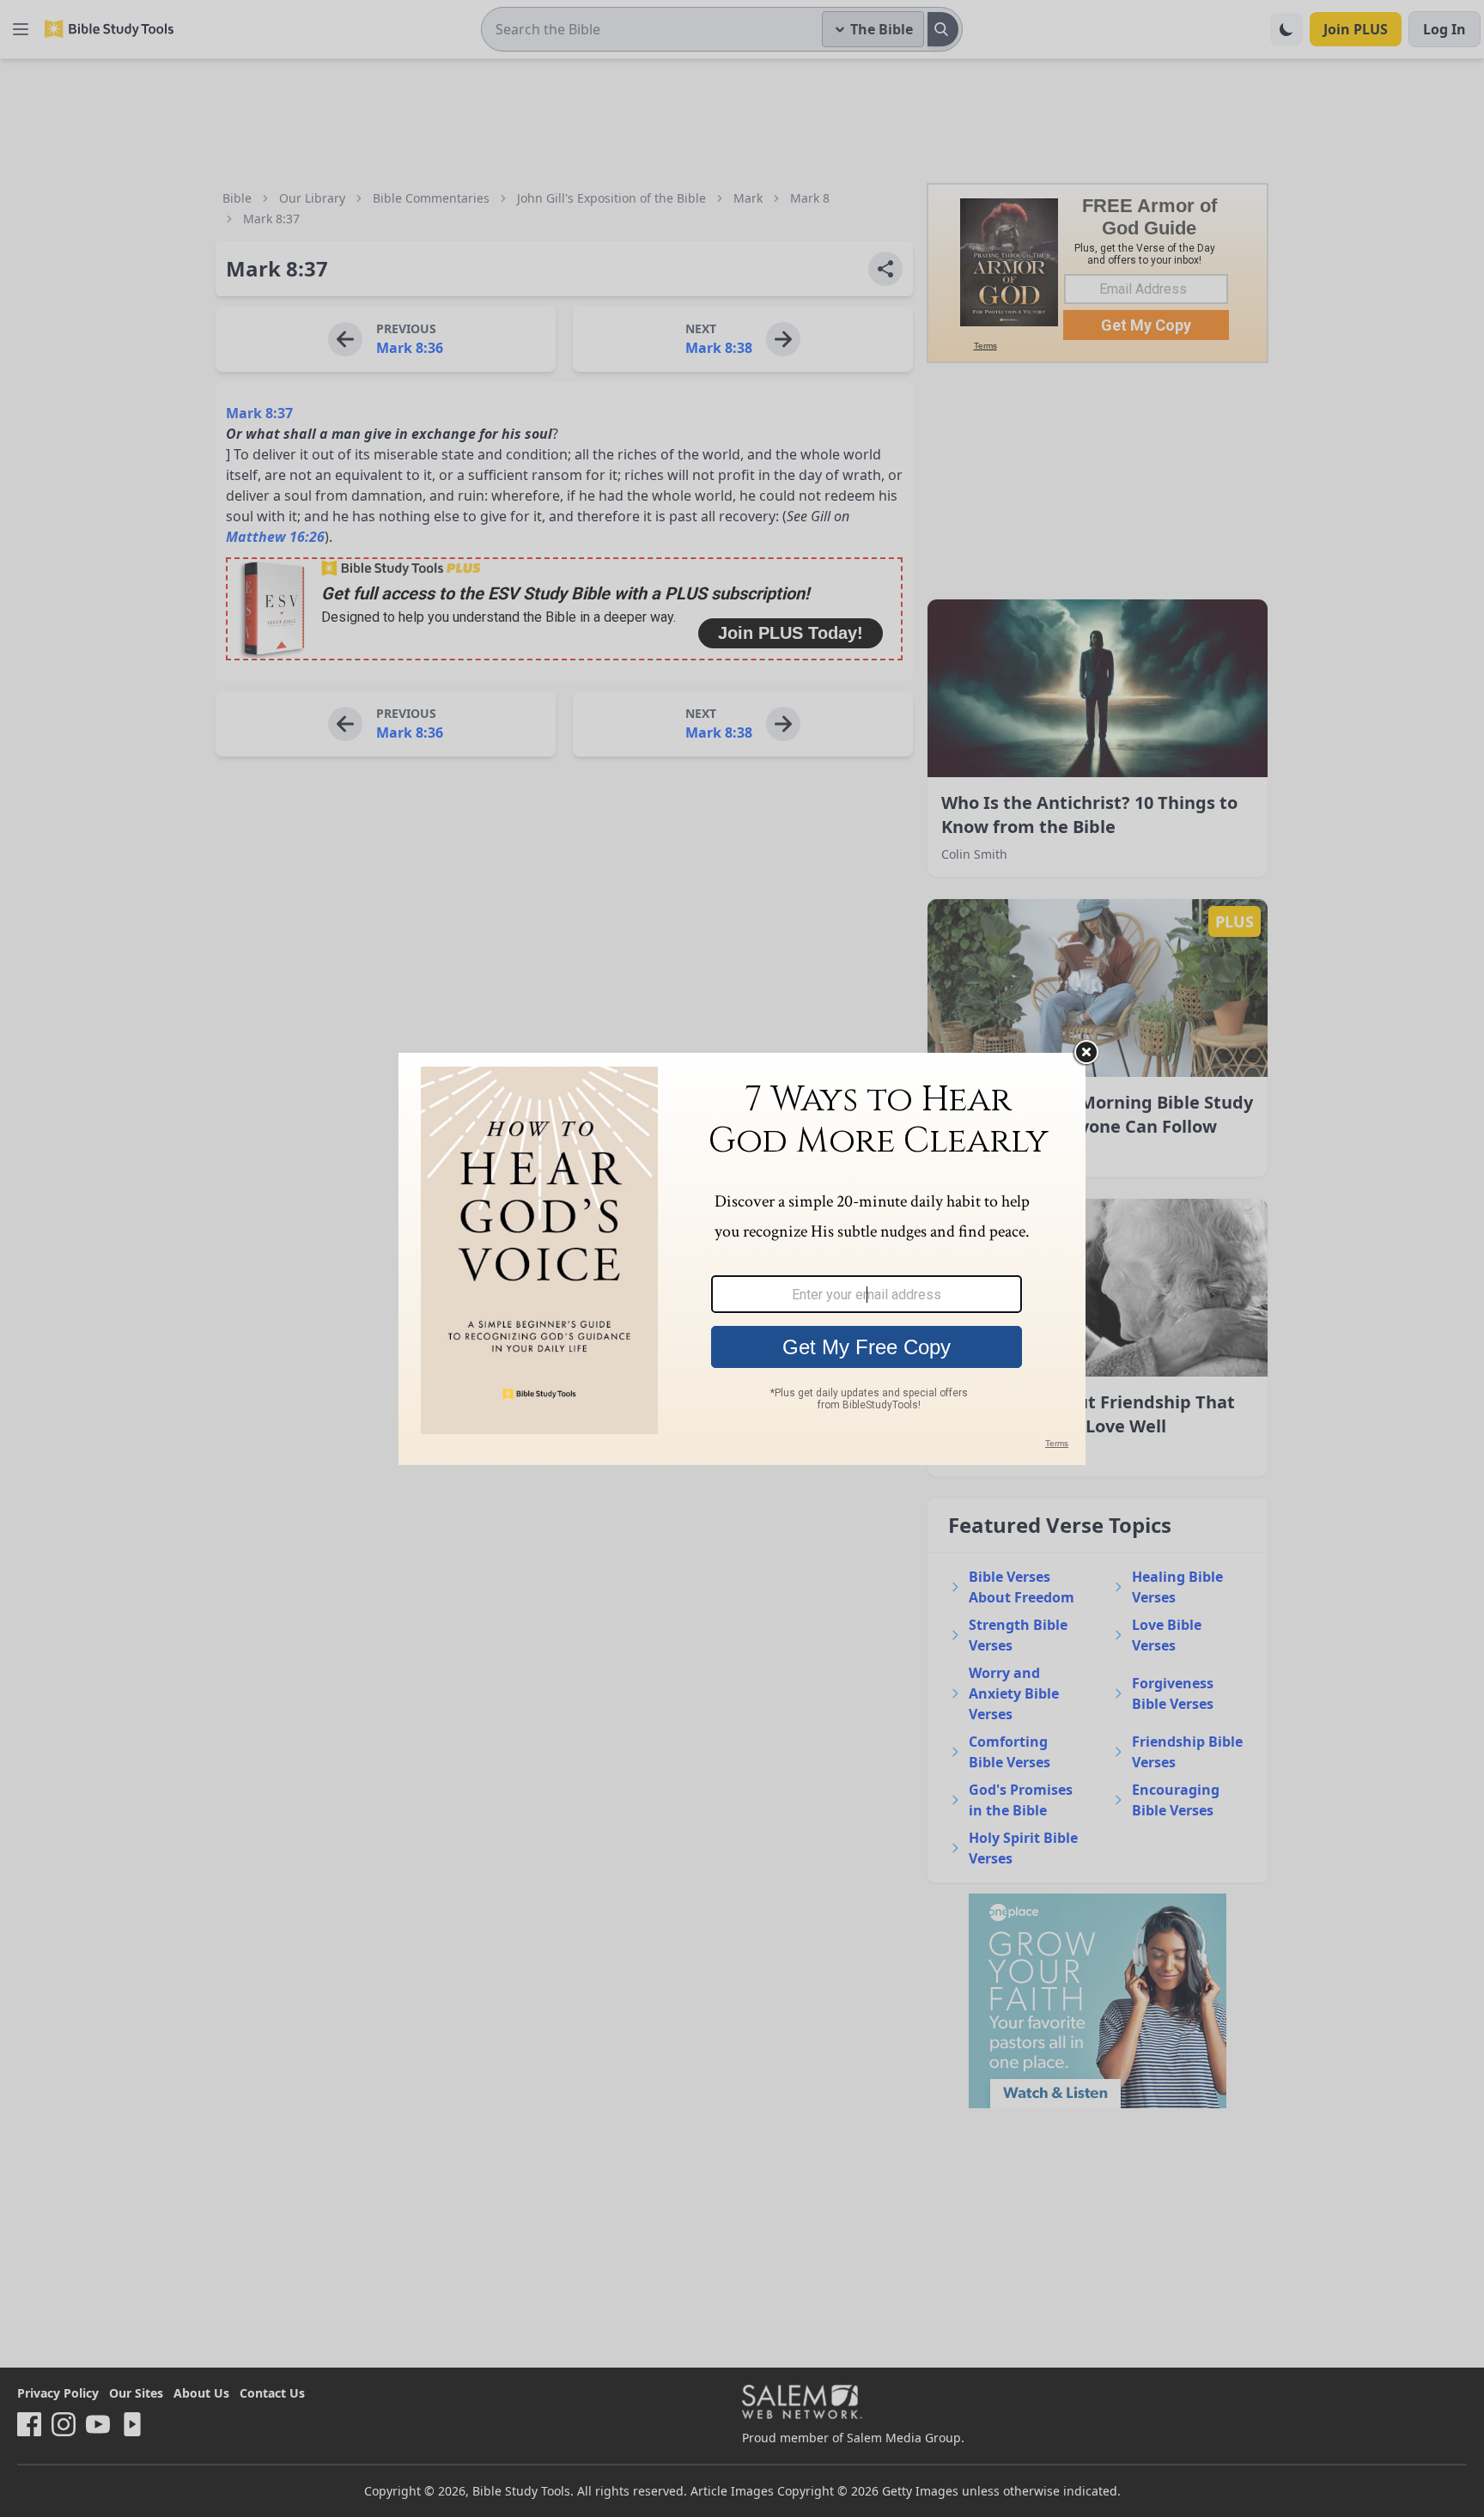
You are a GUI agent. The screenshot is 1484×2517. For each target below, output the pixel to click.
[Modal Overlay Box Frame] (742, 1259)
